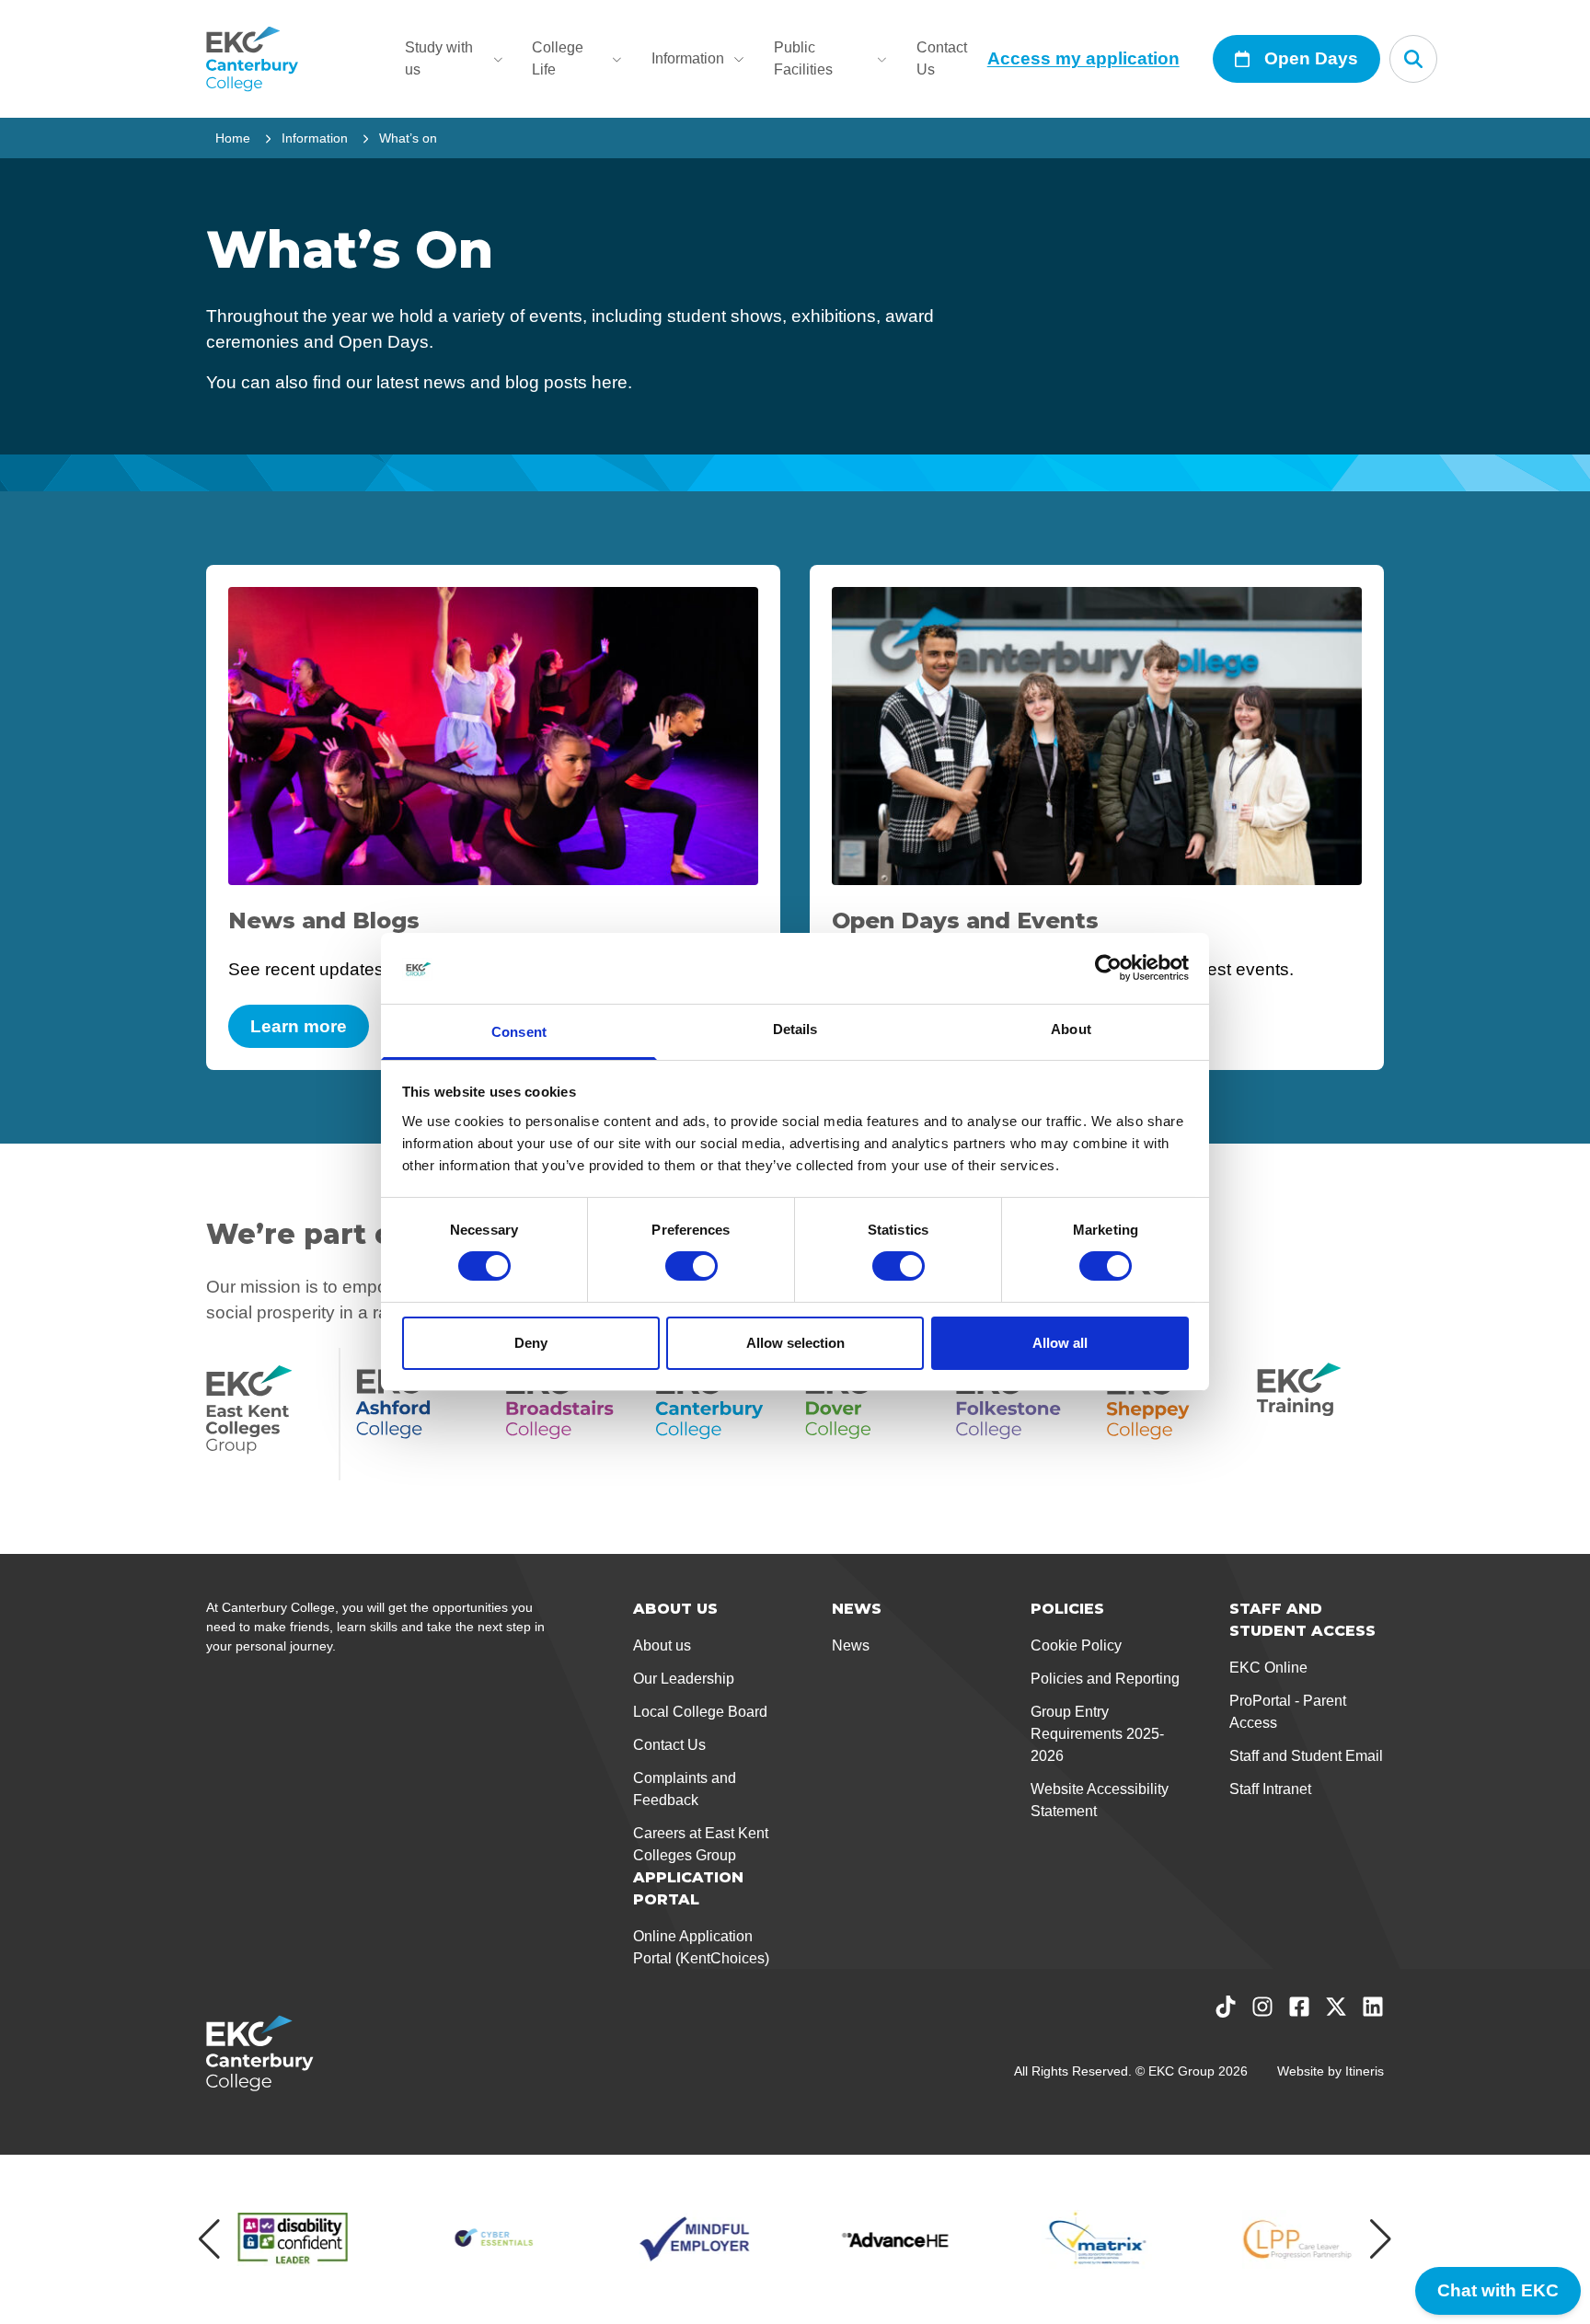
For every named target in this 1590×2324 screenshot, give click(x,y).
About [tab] (1071, 1029)
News (851, 1645)
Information (688, 58)
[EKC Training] (1320, 1414)
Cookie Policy (1076, 1645)
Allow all (1060, 1343)
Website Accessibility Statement (1100, 1800)
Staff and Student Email (1306, 1756)
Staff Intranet (1270, 1789)
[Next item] (1381, 2239)
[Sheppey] (1170, 1414)
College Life (558, 58)
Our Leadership (684, 1679)
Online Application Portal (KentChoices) (701, 1947)
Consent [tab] (519, 1032)
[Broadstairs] (569, 1414)
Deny (531, 1343)
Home (233, 138)
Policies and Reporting (1105, 1679)
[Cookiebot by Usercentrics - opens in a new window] (1108, 968)
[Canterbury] (719, 1414)
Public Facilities (803, 58)
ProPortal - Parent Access (1288, 1712)
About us (662, 1645)
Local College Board (700, 1712)
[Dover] (869, 1414)
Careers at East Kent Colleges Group (701, 1844)
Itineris (1365, 2071)
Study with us (439, 58)
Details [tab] (795, 1029)
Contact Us (942, 58)
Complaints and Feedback (685, 1789)
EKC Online (1268, 1668)
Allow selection (795, 1343)
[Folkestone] (1020, 1414)
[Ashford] (419, 1414)
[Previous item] (209, 2239)
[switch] (691, 1266)
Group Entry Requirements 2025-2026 (1097, 1734)
